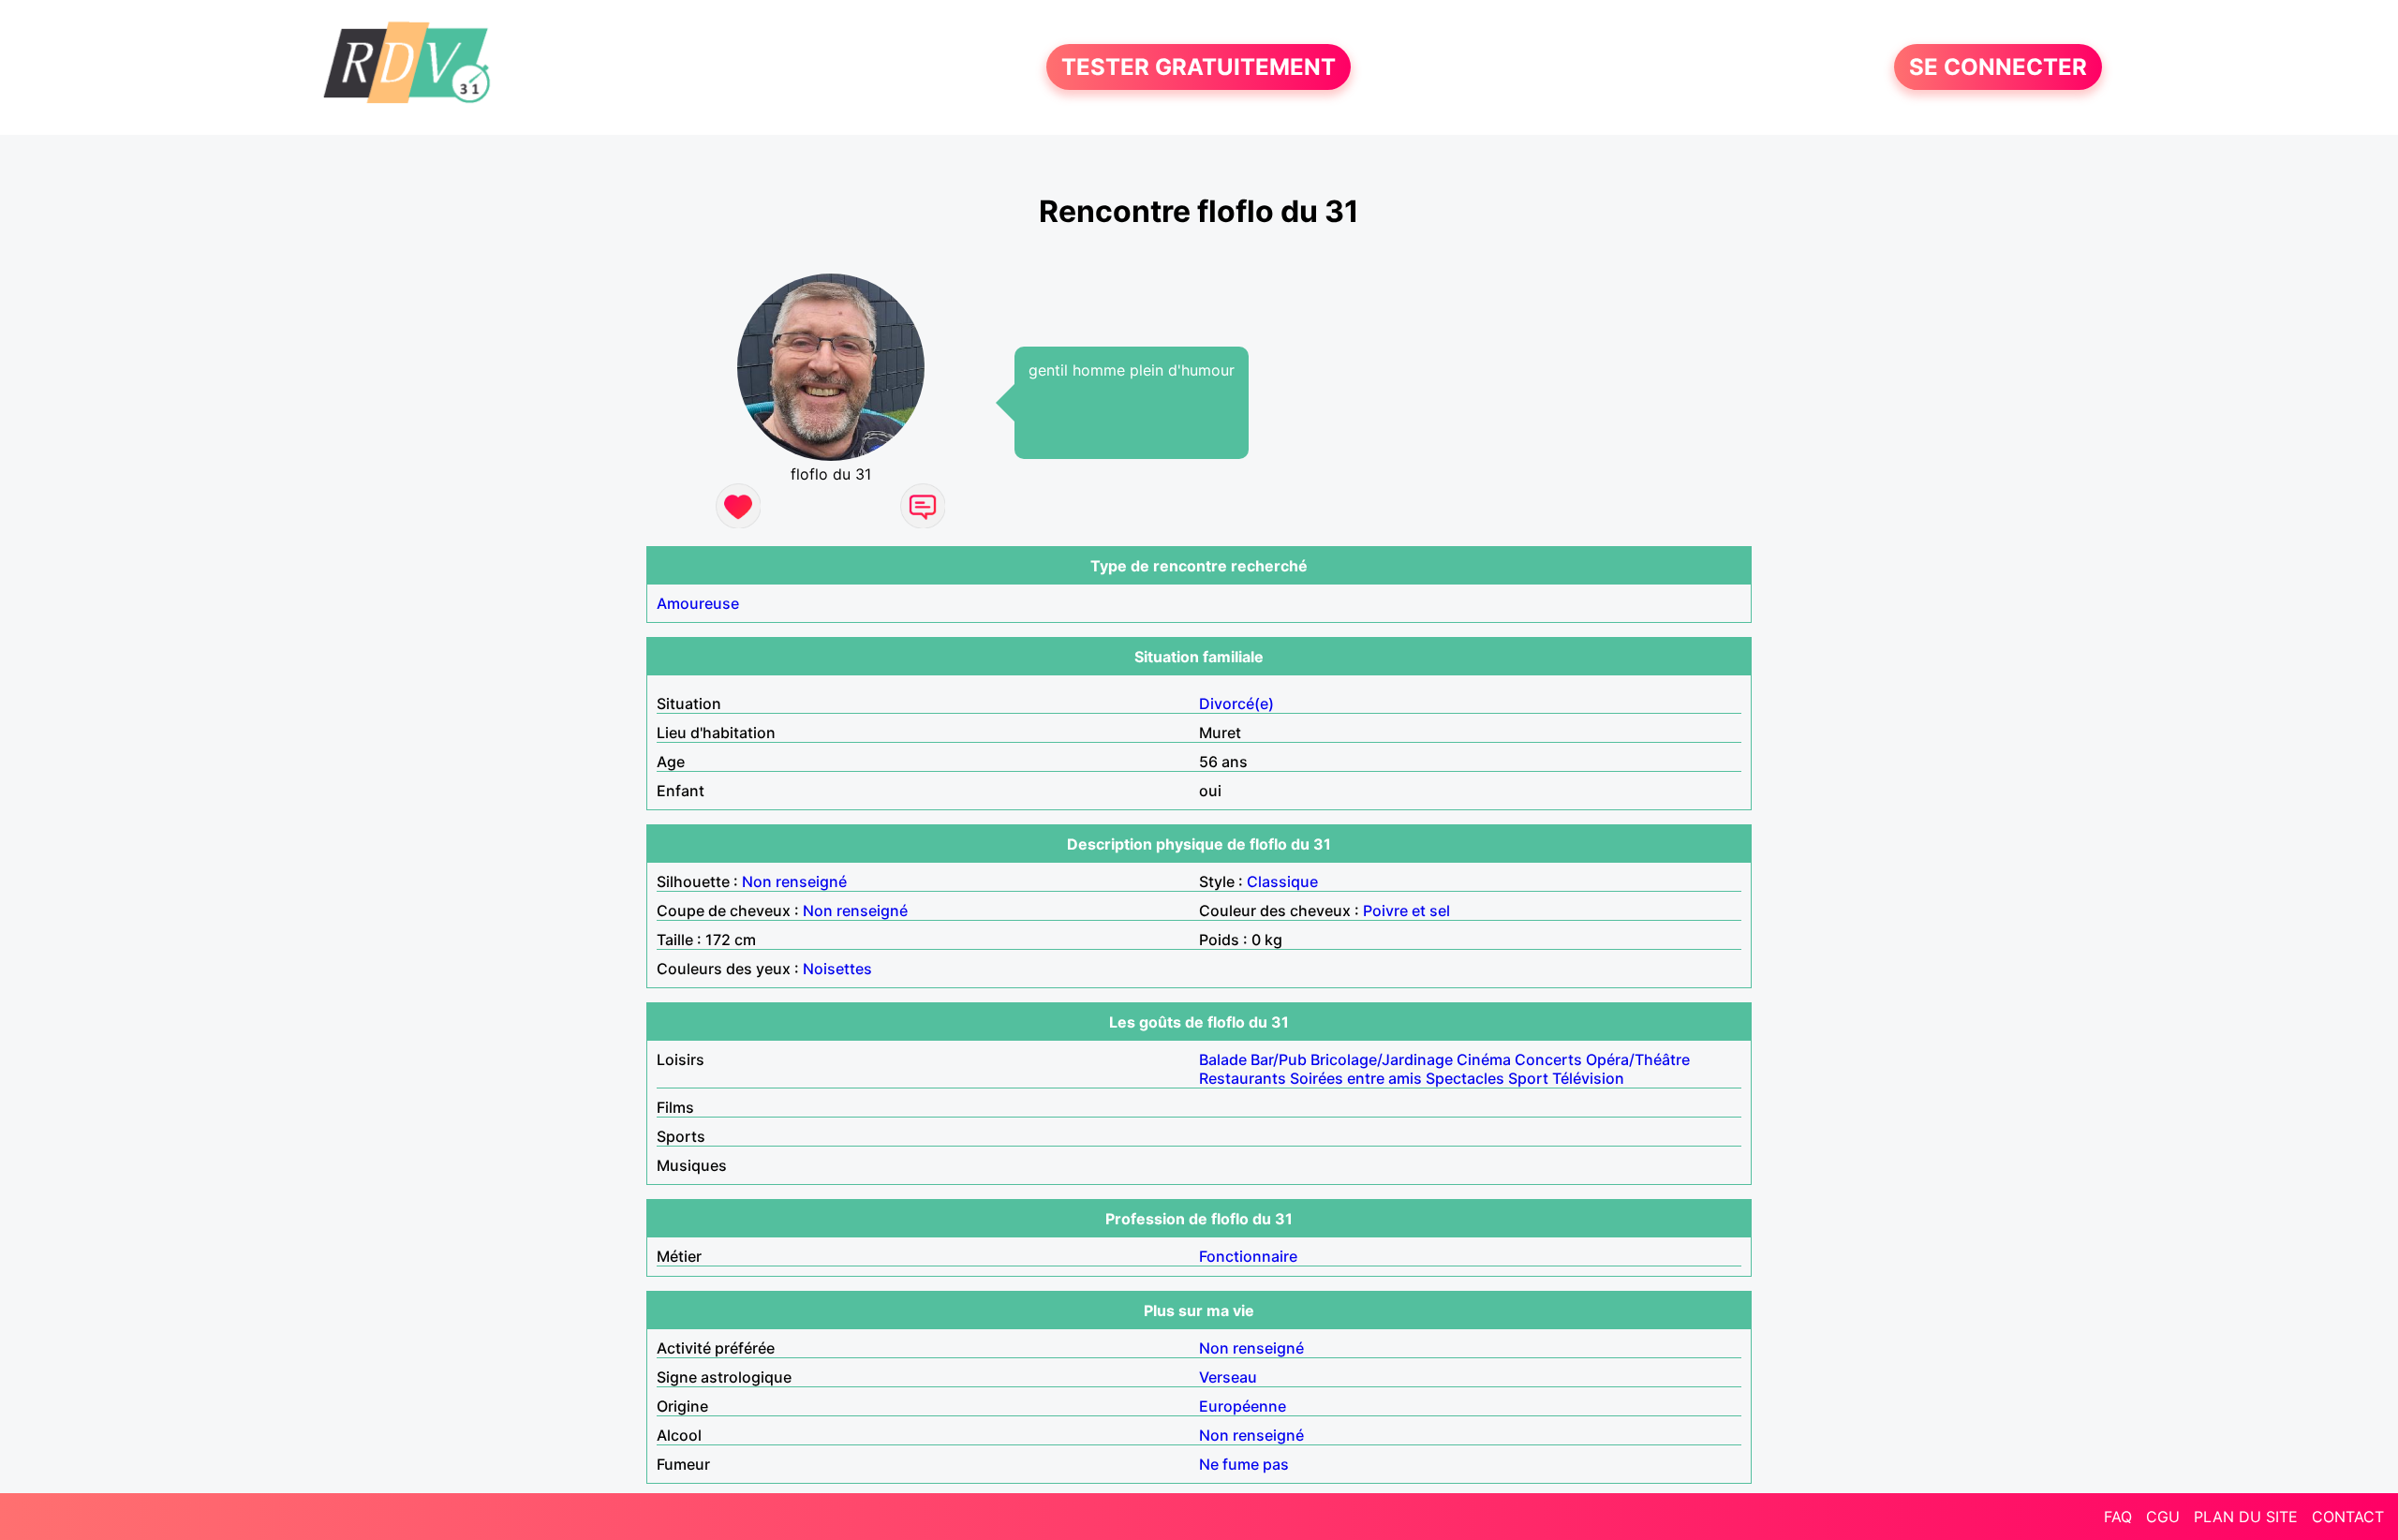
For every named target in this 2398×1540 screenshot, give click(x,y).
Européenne (1243, 1406)
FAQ (2118, 1517)
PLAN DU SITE (2246, 1517)
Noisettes (837, 969)
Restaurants (1243, 1078)
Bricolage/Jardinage (1382, 1059)
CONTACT (2348, 1517)
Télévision (1588, 1078)
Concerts (1548, 1059)
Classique (1282, 881)
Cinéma (1484, 1059)
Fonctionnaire (1248, 1256)
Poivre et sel (1406, 911)
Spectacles (1465, 1078)
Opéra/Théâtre (1638, 1059)
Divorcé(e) (1236, 703)
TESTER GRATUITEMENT (1199, 67)
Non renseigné (794, 881)
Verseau (1228, 1377)
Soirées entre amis (1356, 1078)
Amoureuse (698, 603)
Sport (1528, 1078)
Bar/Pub (1279, 1059)
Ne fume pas (1244, 1464)
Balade (1223, 1059)
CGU (2163, 1517)
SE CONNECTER (1998, 67)
